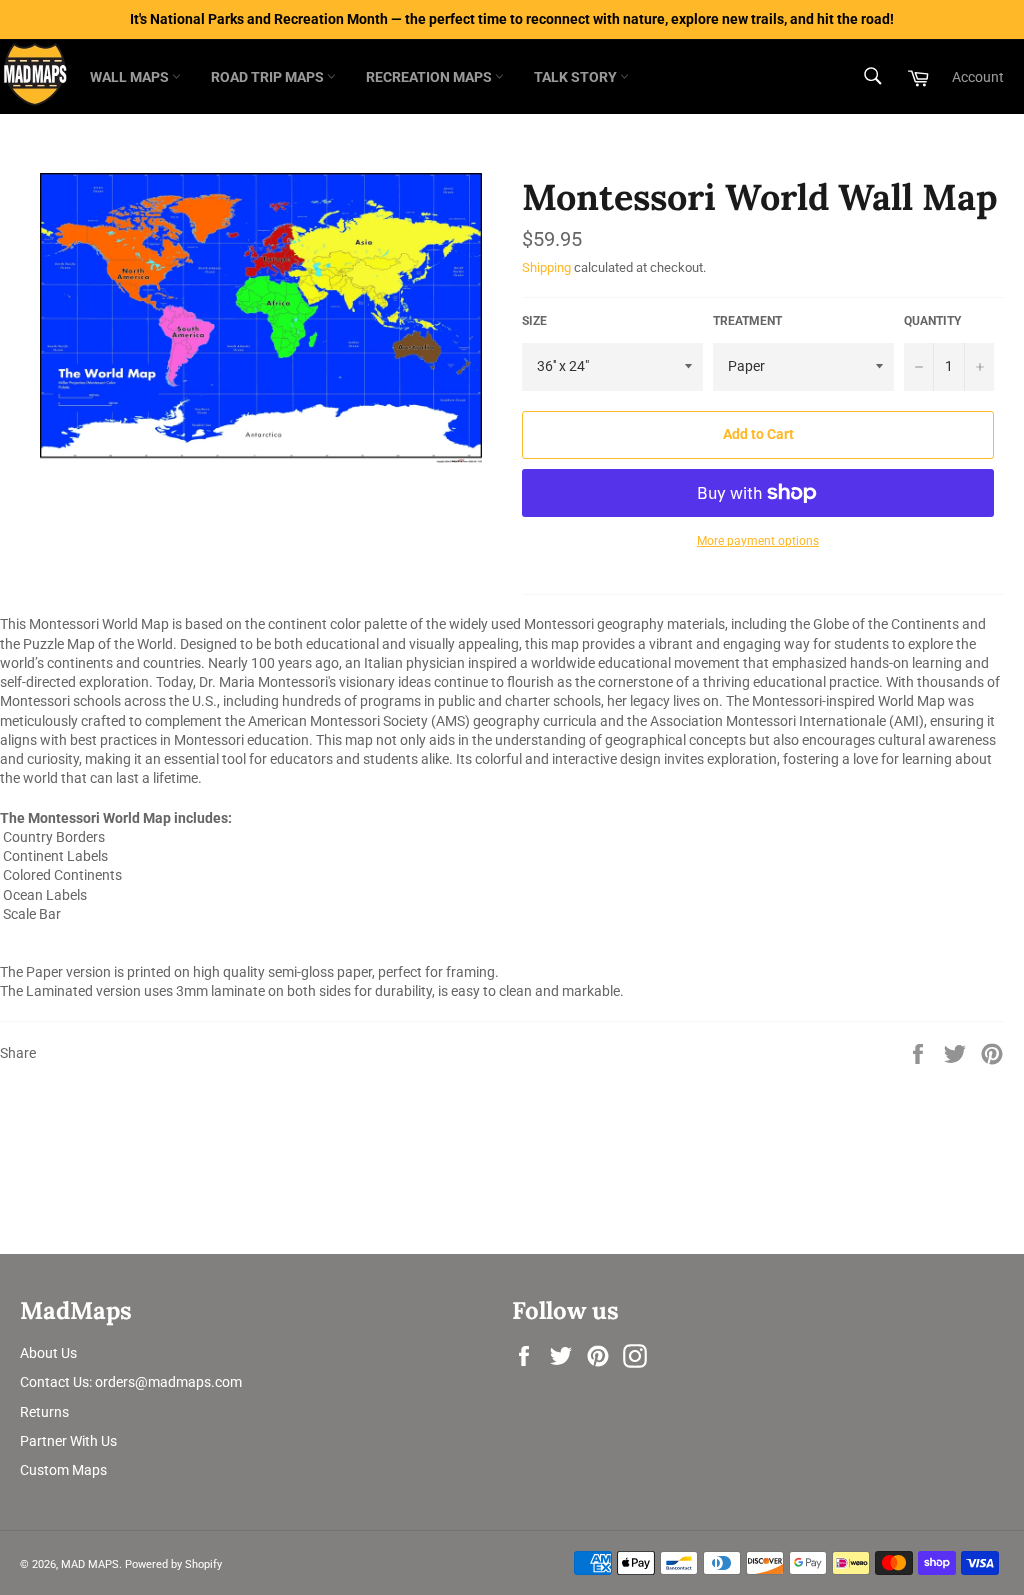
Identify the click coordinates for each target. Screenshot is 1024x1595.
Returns (44, 1412)
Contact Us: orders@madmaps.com (131, 1382)
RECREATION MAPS (430, 77)
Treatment (747, 321)
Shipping (546, 267)
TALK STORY (577, 77)
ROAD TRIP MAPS (269, 77)
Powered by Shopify (173, 1564)
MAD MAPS (90, 1564)
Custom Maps (63, 1470)
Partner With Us (68, 1441)
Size (534, 321)
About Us (48, 1353)
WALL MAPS (131, 77)
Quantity (932, 321)
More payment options (758, 541)
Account (978, 77)
